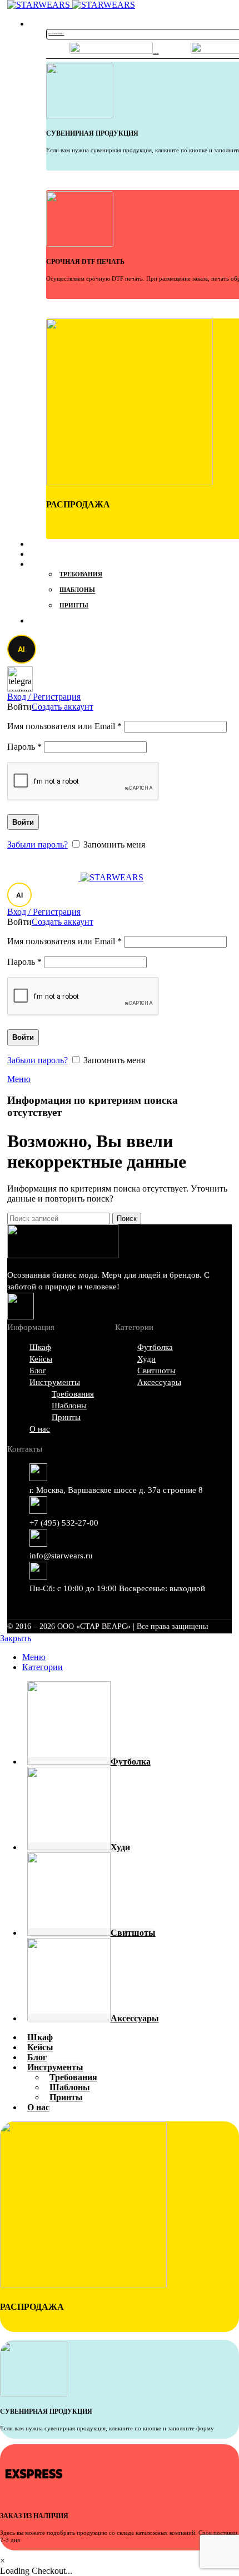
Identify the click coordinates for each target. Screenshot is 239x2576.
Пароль (24, 747)
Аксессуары (159, 1382)
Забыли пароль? (38, 844)
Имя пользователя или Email (64, 726)
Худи (146, 1359)
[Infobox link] (48, 165)
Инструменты (55, 1382)
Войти (23, 822)
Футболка (155, 1347)
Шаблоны (77, 590)
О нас (40, 1429)
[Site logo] (40, 5)
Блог (38, 1371)
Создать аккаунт (63, 707)
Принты (74, 606)
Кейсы (41, 1359)
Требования (81, 575)
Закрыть (16, 1638)
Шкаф (40, 1347)
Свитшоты (156, 1371)
